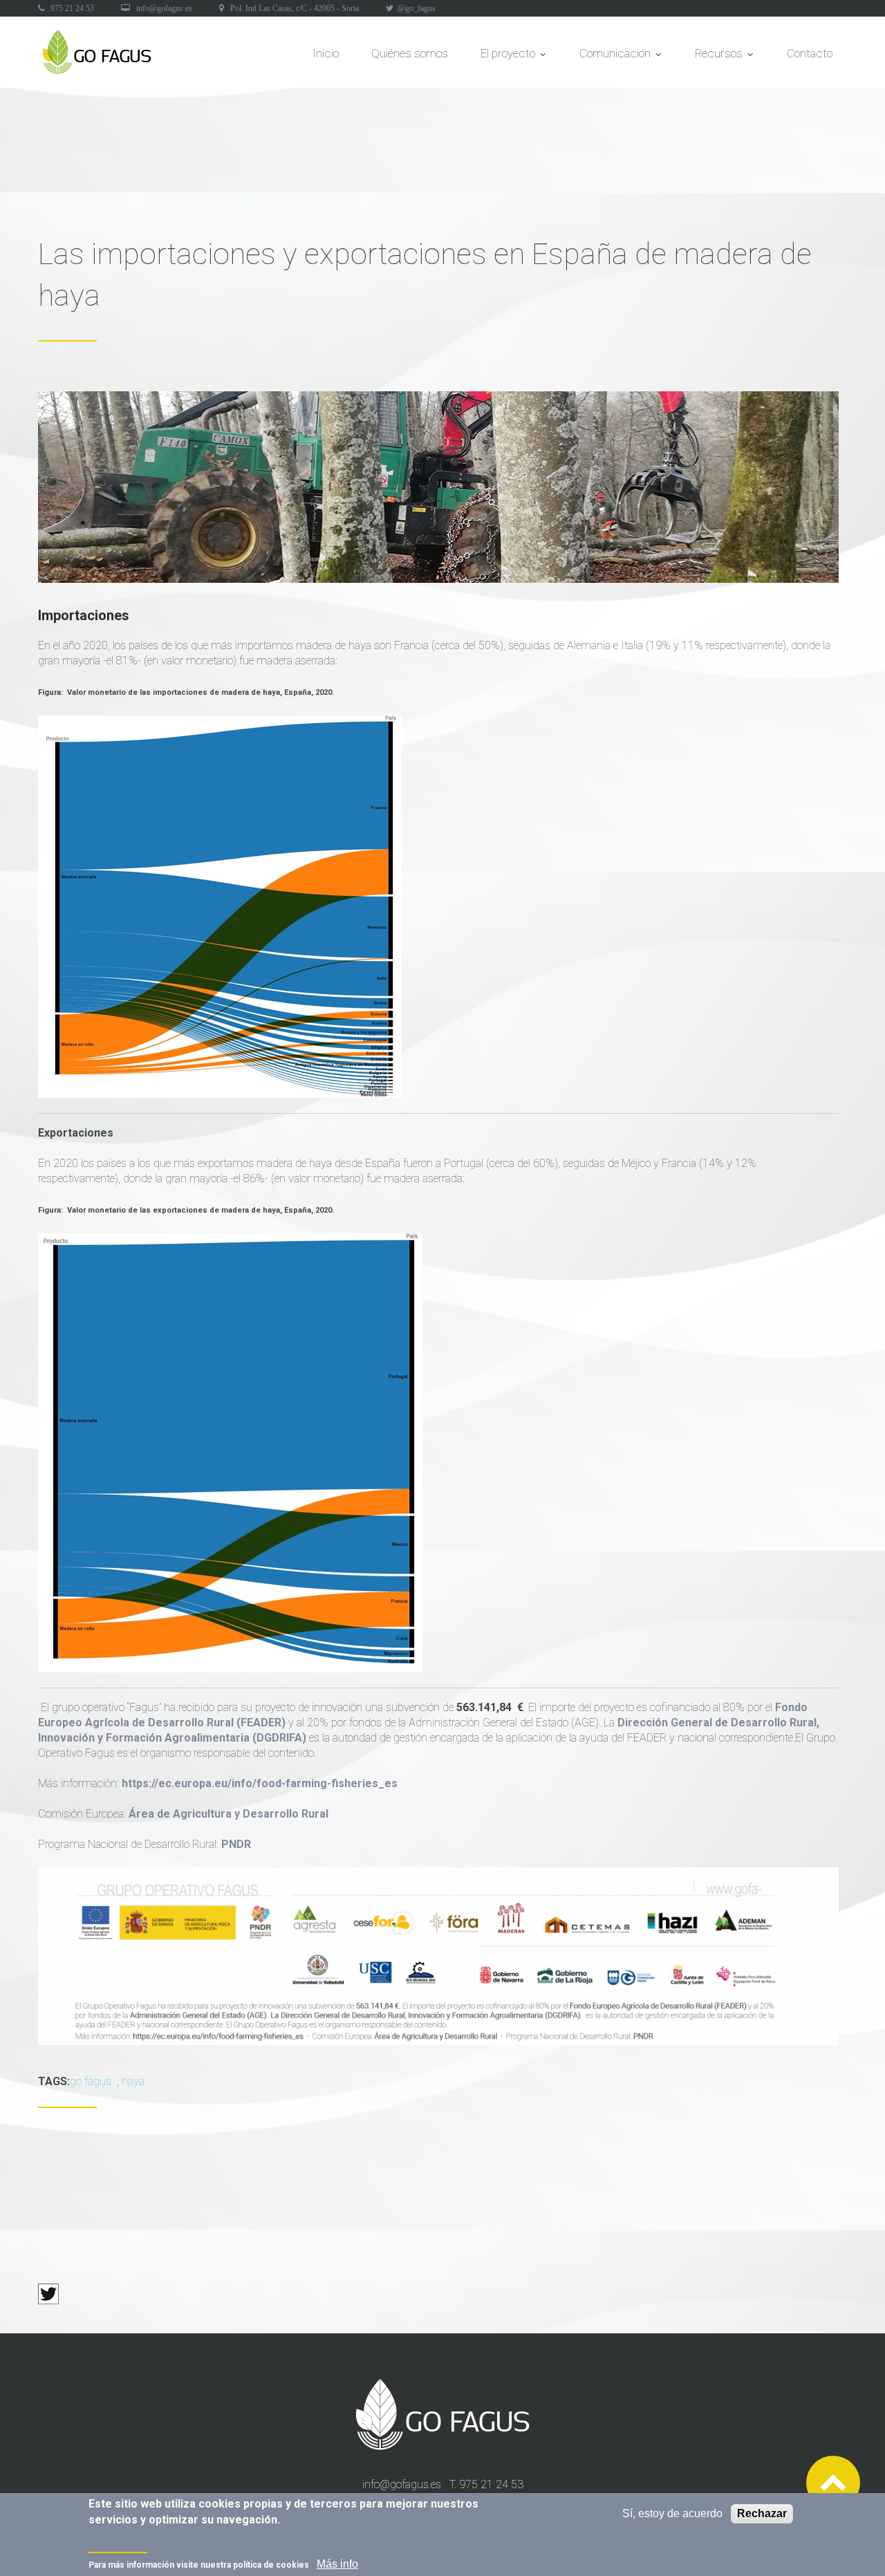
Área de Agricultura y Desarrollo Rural (229, 1814)
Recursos (723, 57)
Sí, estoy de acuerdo (672, 2513)
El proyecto (512, 57)
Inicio (326, 53)
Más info (337, 2564)
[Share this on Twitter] (48, 2291)
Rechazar (762, 2513)
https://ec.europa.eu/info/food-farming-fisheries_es (260, 1783)
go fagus (91, 2081)
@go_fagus (417, 8)
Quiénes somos (410, 53)
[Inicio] (98, 37)
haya (133, 2081)
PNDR (236, 1844)
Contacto (810, 53)
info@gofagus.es (164, 8)
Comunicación (619, 57)
